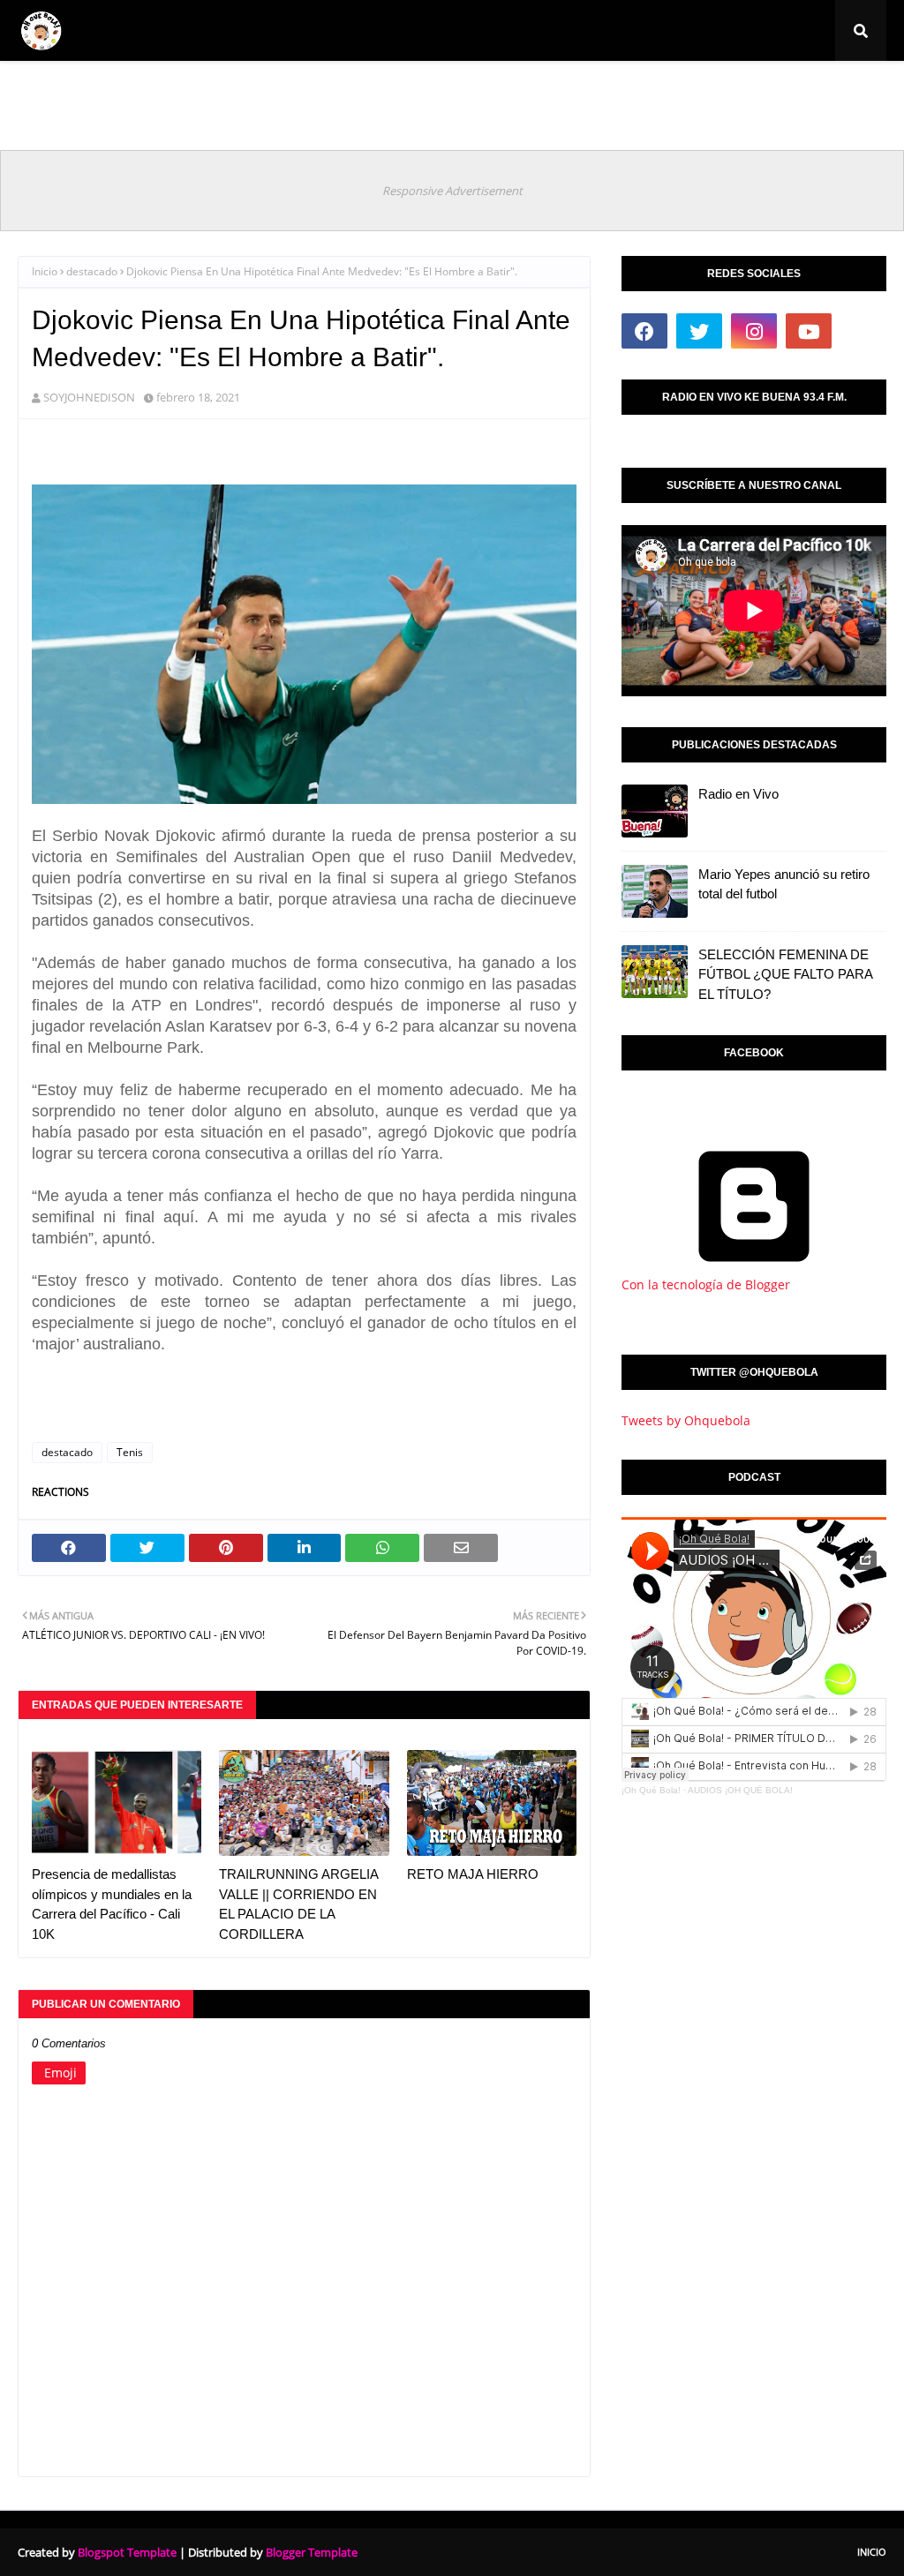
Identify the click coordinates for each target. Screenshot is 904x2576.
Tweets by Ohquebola (686, 1420)
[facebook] (644, 331)
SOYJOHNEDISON (89, 397)
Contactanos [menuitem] (799, 92)
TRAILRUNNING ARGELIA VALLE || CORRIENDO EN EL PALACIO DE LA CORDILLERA (298, 1904)
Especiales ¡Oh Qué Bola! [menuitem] (332, 92)
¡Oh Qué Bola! (651, 1790)
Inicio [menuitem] (47, 92)
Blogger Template (312, 2552)
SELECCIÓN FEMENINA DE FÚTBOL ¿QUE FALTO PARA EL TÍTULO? (785, 974)
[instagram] (754, 331)
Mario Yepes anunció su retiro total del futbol (784, 884)
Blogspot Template (127, 2552)
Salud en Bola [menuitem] (580, 92)
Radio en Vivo (738, 794)
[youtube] (809, 331)
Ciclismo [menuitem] (192, 92)
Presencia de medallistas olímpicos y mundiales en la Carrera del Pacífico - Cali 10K (112, 1904)
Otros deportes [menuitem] (692, 92)
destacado (92, 271)
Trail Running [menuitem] (473, 92)
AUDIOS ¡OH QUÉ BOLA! (740, 1790)
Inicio (45, 271)
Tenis (130, 1452)
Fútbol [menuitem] (108, 92)
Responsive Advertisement (452, 191)
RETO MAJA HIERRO (473, 1874)
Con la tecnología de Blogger (706, 1284)
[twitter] (699, 331)
